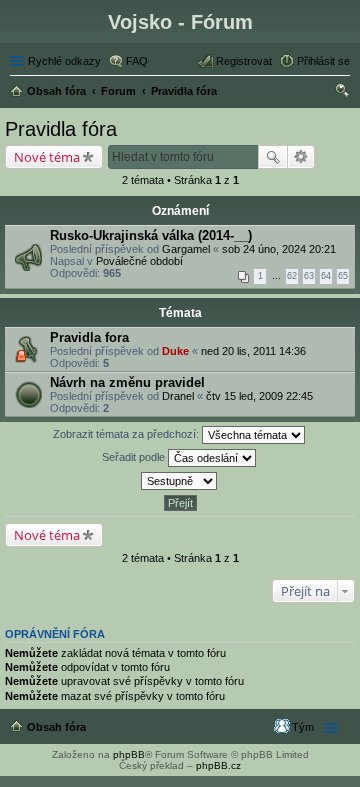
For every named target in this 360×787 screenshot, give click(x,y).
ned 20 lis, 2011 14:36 (253, 351)
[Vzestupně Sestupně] (180, 481)
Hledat (273, 157)
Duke (175, 351)
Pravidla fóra (61, 129)
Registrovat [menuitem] (244, 61)
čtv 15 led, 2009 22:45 (259, 396)
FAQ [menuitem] (137, 61)
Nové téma (47, 157)
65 (343, 276)
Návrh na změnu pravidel (127, 382)
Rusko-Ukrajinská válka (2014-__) (151, 235)
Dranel (178, 396)
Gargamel (186, 249)
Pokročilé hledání (301, 157)
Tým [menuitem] (303, 727)
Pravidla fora (89, 337)
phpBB (129, 754)
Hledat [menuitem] (343, 93)
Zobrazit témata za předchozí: (127, 434)
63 (309, 276)
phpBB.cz (218, 765)
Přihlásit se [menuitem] (323, 61)
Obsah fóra (56, 727)
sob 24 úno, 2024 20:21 (279, 249)
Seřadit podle (135, 457)
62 (292, 276)
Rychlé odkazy (64, 61)
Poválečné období (139, 261)
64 (326, 276)
